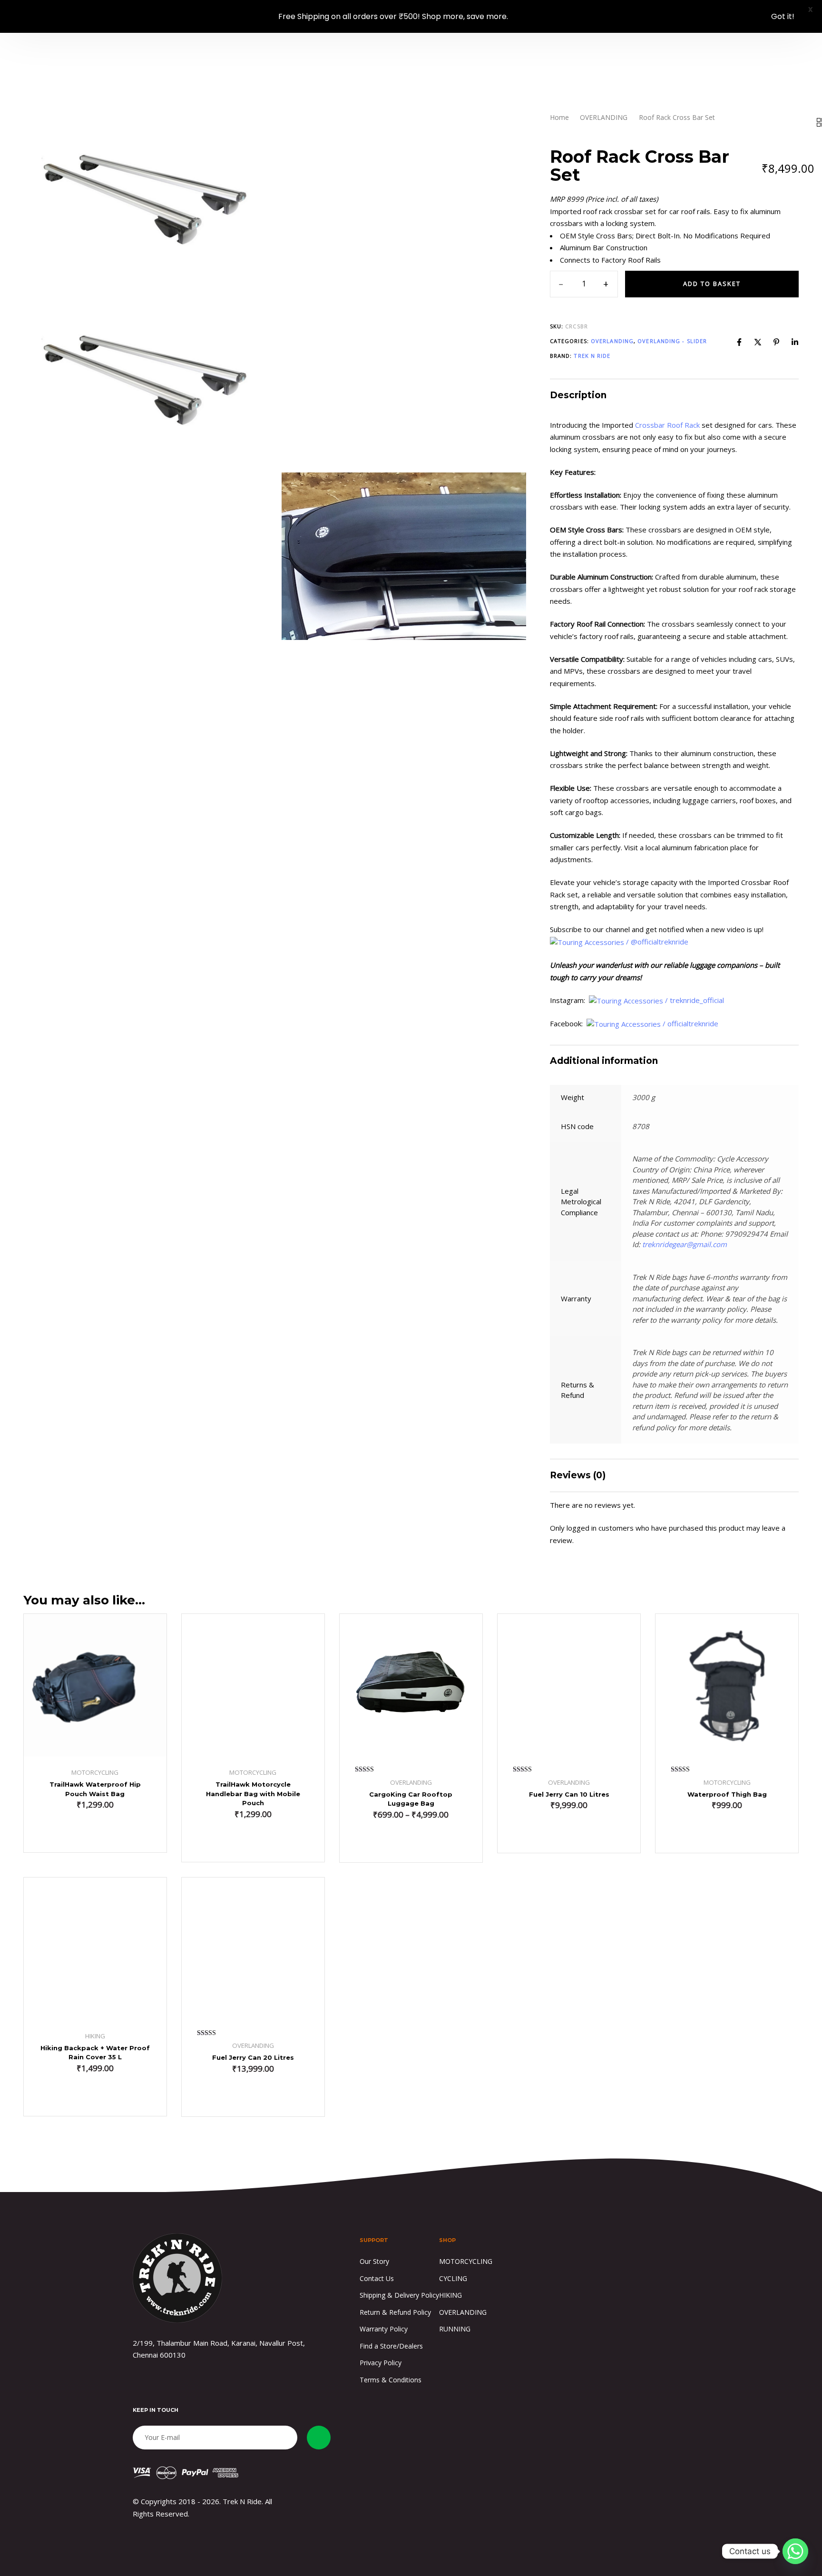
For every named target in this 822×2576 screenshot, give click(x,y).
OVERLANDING (604, 117)
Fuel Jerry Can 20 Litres (253, 2057)
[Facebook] (739, 342)
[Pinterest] (776, 342)
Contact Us (377, 2278)
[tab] (675, 396)
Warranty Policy (384, 2329)
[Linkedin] (795, 342)
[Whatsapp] (795, 2551)
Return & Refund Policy (395, 2312)
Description (578, 396)
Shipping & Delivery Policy (399, 2295)
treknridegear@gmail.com (685, 1245)
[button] (95, 1833)
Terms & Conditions (391, 2380)
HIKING (450, 2295)
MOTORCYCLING (466, 2261)
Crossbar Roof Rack (667, 425)
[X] (758, 342)
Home (559, 117)
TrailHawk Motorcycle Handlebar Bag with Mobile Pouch (253, 1794)
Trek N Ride (592, 356)
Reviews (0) (578, 1476)
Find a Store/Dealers (391, 2346)
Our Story (374, 2261)
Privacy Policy (381, 2363)
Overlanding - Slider (672, 341)
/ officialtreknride (691, 1024)
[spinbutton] (584, 285)
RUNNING (455, 2329)
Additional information (604, 1061)
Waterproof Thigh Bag (727, 1794)
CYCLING (453, 2278)
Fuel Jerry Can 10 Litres (569, 1794)
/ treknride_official (695, 1000)
